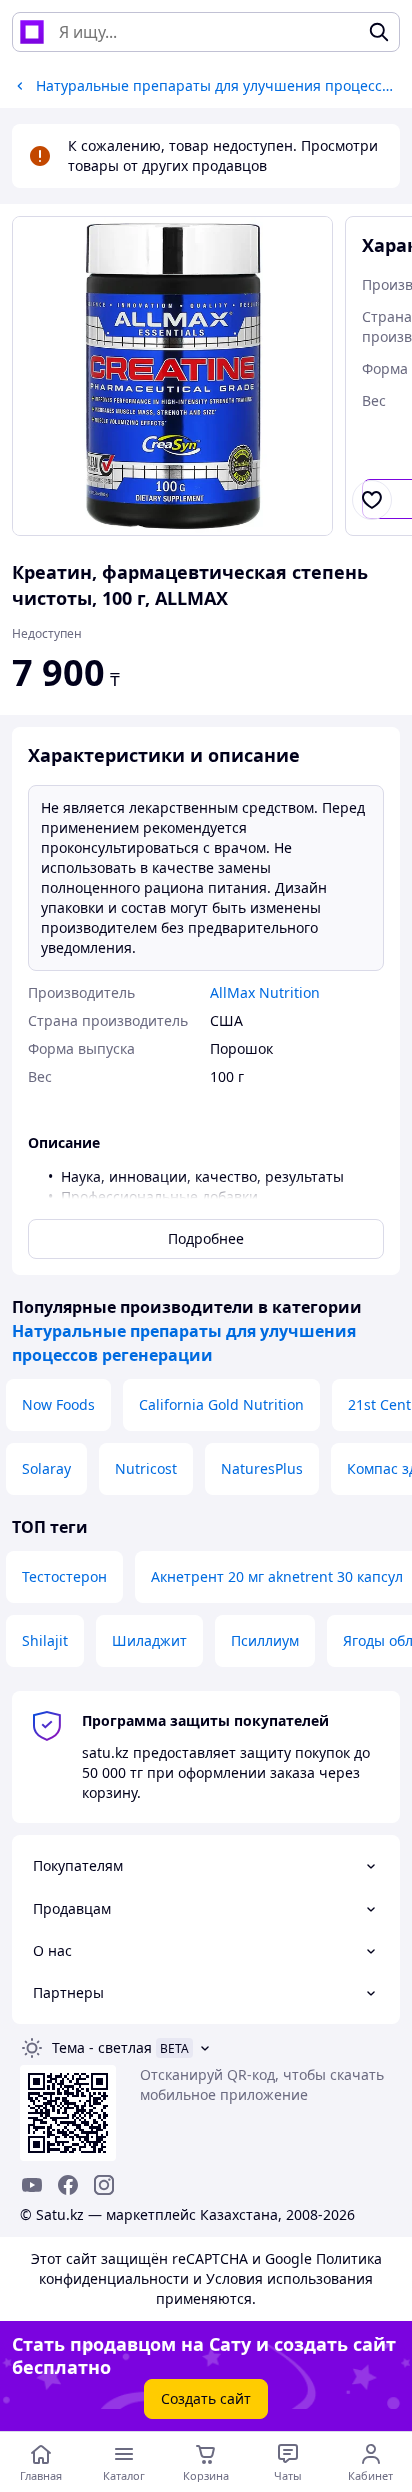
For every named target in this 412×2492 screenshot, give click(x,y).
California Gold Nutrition (221, 1404)
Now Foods (58, 1404)
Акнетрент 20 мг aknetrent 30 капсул (277, 1576)
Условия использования (289, 2278)
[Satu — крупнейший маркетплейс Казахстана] (32, 32)
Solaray (46, 1468)
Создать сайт (206, 2398)
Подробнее (206, 1238)
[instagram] (104, 2185)
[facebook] (68, 2185)
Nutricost (146, 1468)
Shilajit (45, 1640)
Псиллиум (265, 1640)
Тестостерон (64, 1576)
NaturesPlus (262, 1468)
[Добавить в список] (372, 500)
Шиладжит (149, 1640)
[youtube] (32, 2185)
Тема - (102, 2047)
